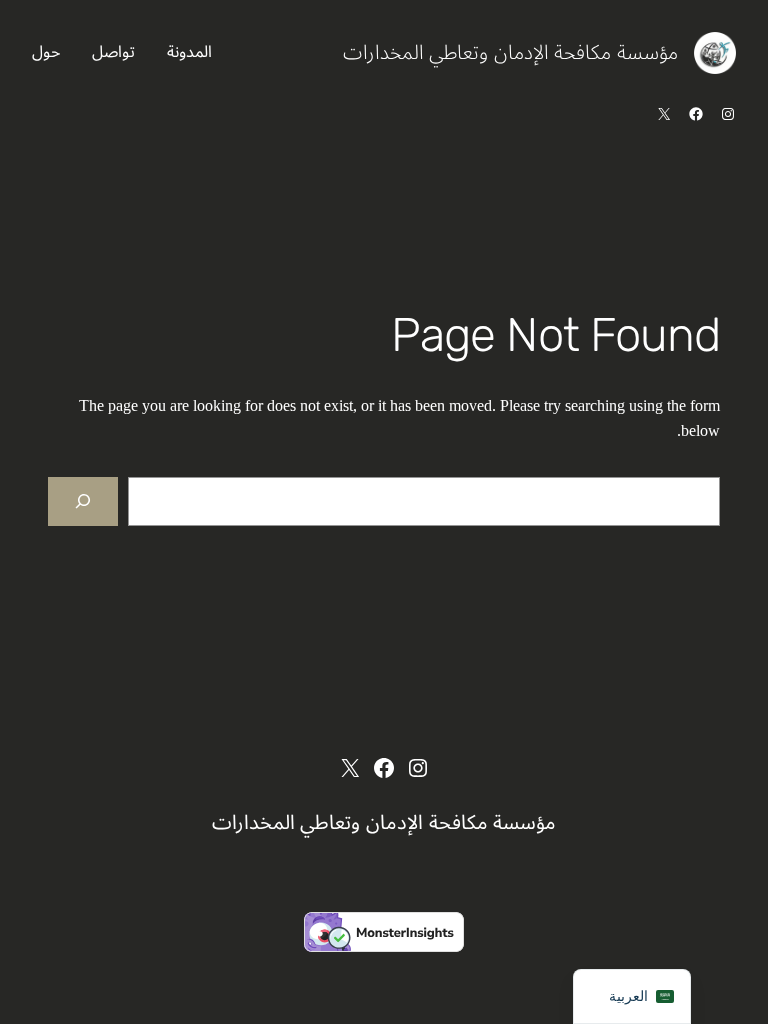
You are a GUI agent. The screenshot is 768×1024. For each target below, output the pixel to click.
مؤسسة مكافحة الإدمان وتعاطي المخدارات (510, 53)
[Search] (83, 501)
